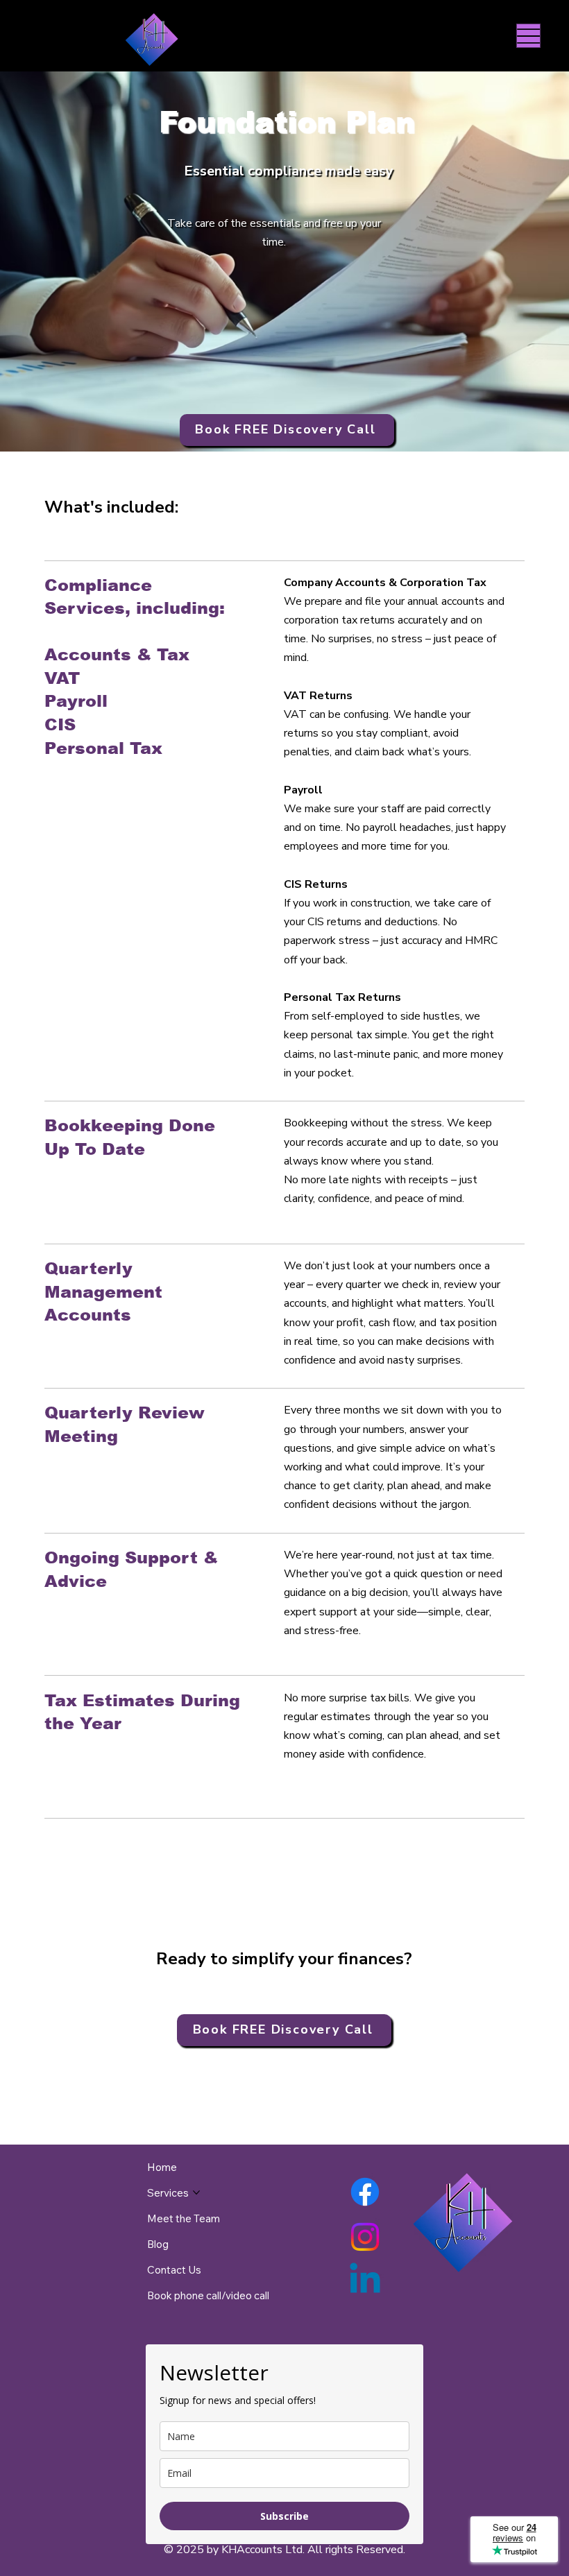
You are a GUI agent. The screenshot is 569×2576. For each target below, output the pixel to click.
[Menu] (528, 36)
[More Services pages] (196, 2192)
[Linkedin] (365, 2281)
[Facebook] (365, 2192)
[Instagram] (365, 2237)
